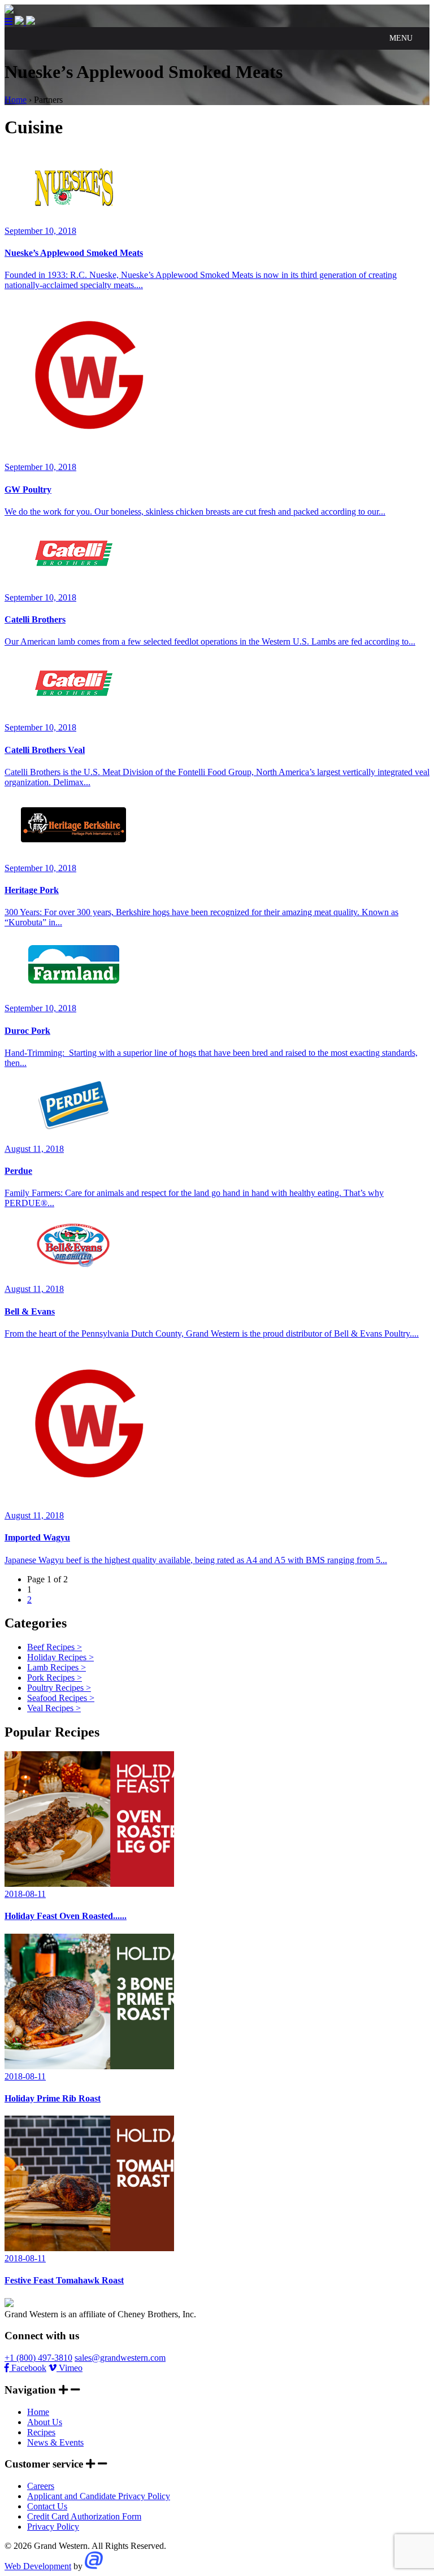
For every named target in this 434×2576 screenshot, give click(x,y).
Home (38, 2412)
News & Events (55, 2442)
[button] (401, 38)
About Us (45, 2422)
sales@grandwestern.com (120, 2358)
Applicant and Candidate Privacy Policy (99, 2496)
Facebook (28, 2368)
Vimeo (70, 2368)
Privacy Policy (53, 2527)
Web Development (38, 2566)
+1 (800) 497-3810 (38, 2358)
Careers (41, 2486)
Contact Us (47, 2506)
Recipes (41, 2432)
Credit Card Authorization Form (84, 2516)
